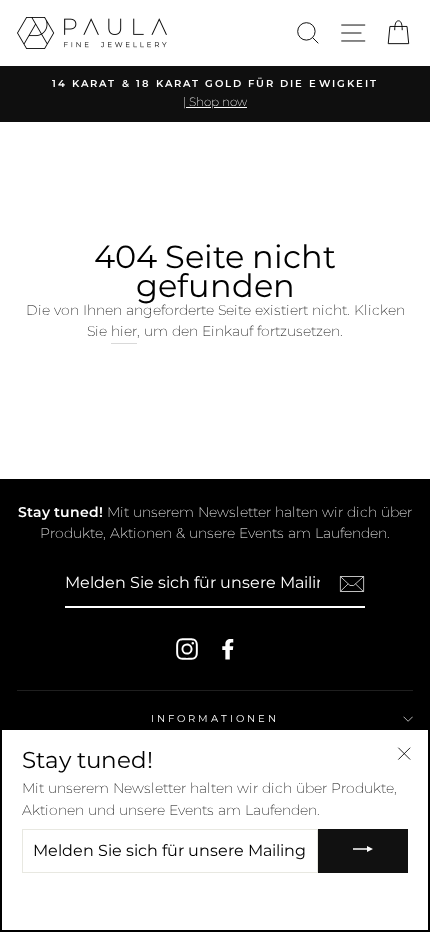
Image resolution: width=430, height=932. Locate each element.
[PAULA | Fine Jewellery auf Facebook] (228, 649)
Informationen (215, 718)
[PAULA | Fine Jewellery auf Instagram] (187, 649)
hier (124, 331)
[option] (215, 94)
